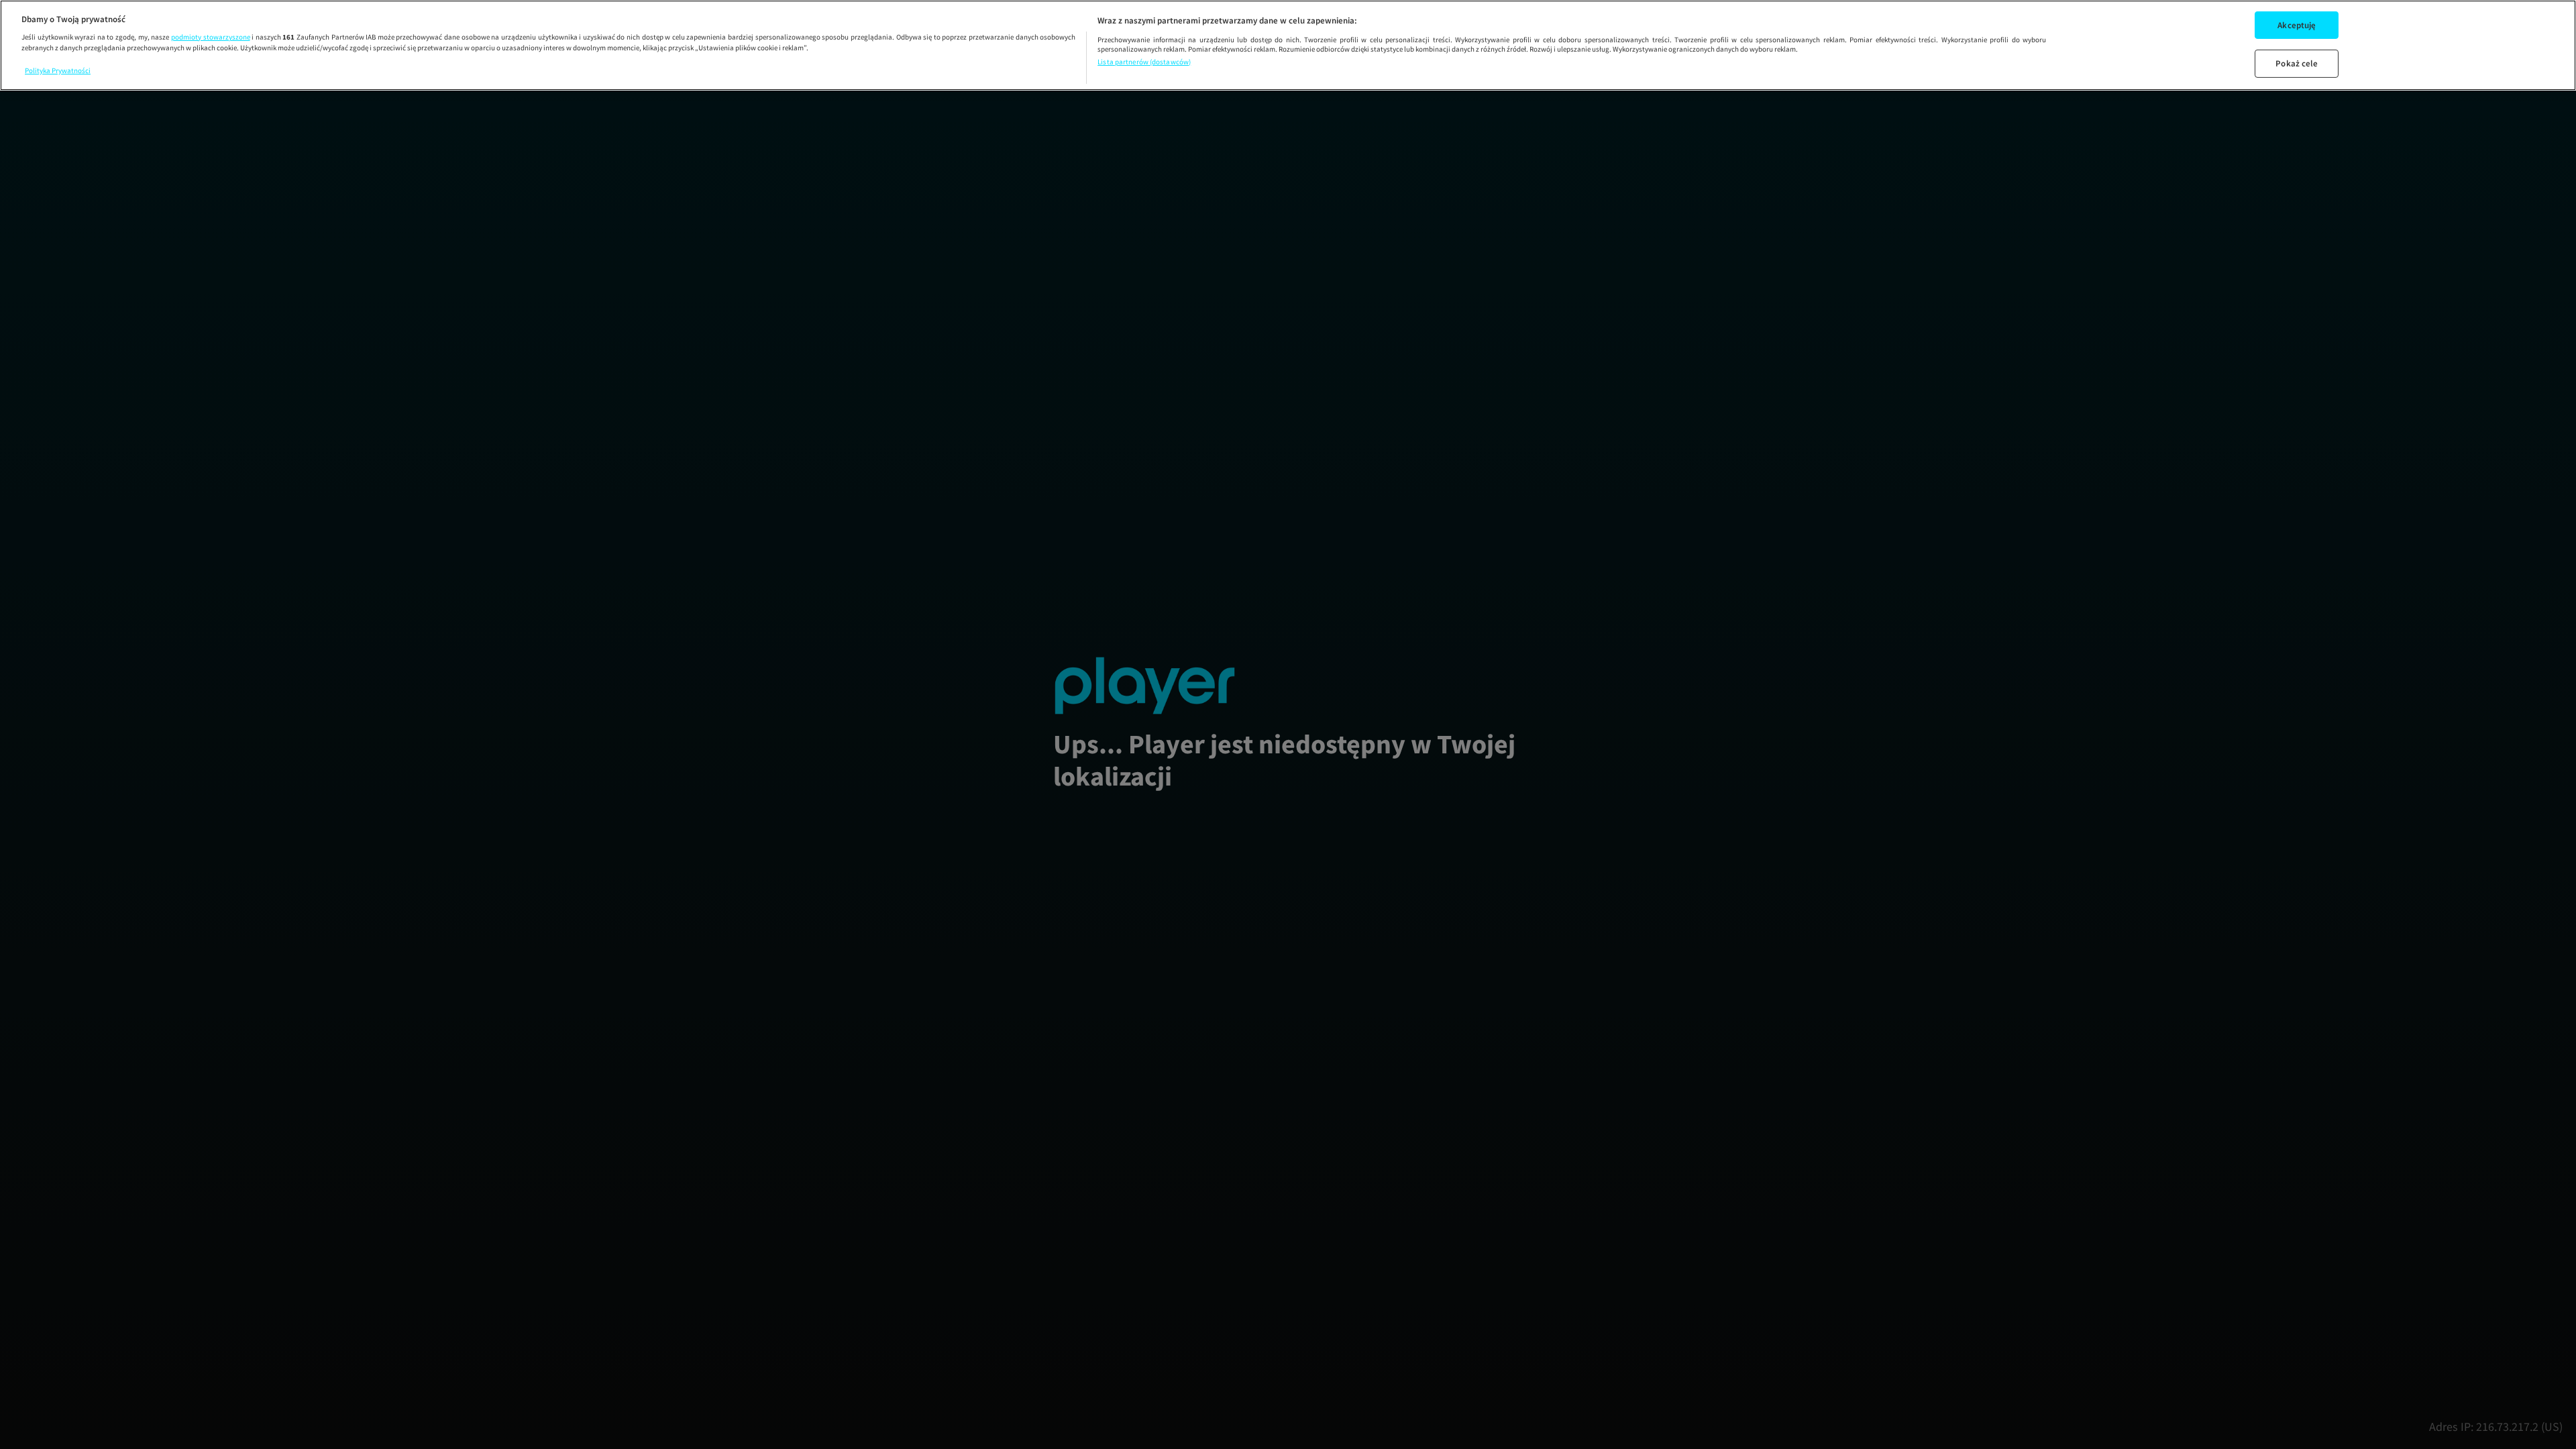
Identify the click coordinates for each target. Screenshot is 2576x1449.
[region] (1288, 45)
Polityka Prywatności (58, 70)
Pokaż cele (2297, 63)
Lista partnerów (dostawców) (1144, 62)
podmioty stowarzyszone (211, 37)
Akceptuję (2297, 24)
